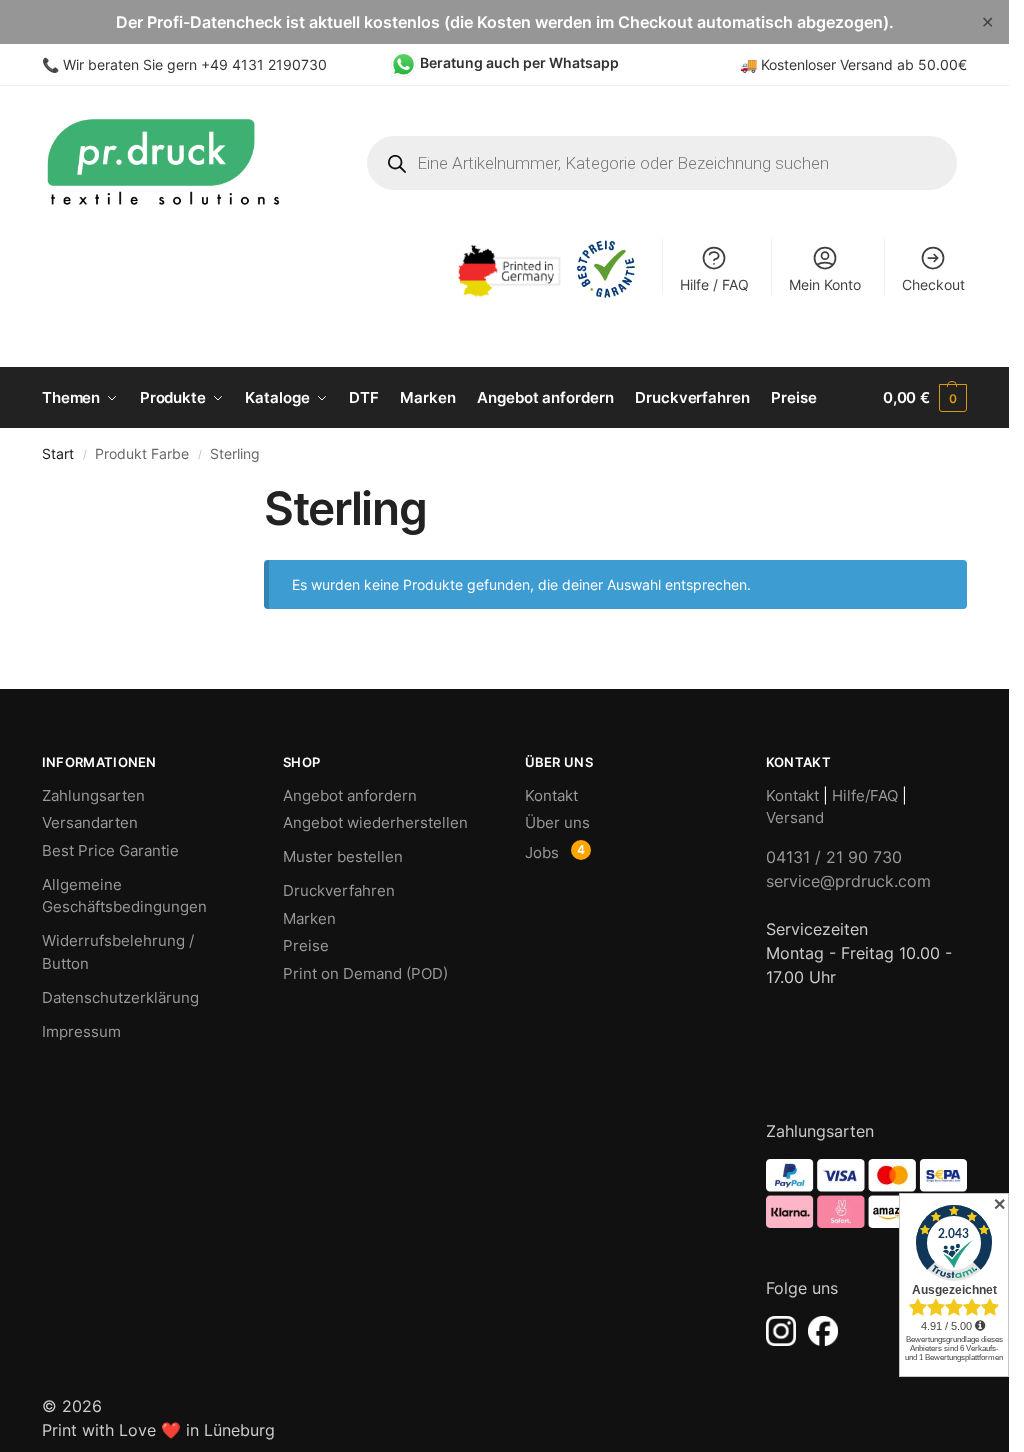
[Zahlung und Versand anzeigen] (866, 1193)
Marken (309, 918)
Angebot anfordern (350, 795)
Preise (306, 945)
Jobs (542, 852)
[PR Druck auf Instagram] (781, 1331)
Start (58, 454)
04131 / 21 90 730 (834, 857)
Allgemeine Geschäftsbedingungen (124, 896)
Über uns (557, 822)
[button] (925, 398)
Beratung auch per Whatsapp (519, 62)
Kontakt (551, 795)
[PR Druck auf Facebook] (823, 1331)
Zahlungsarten (93, 795)
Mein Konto (825, 284)
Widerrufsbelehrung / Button (118, 952)
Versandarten (90, 822)
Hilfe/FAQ (865, 795)
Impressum (81, 1031)
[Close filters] (205, 493)
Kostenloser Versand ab (839, 64)
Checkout (933, 284)
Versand (795, 817)
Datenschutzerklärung (120, 997)
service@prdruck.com (848, 881)
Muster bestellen (343, 856)
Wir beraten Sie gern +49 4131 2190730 (195, 64)
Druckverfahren (339, 890)
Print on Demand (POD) (365, 973)
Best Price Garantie (110, 850)
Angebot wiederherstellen (375, 822)
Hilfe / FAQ (714, 284)
